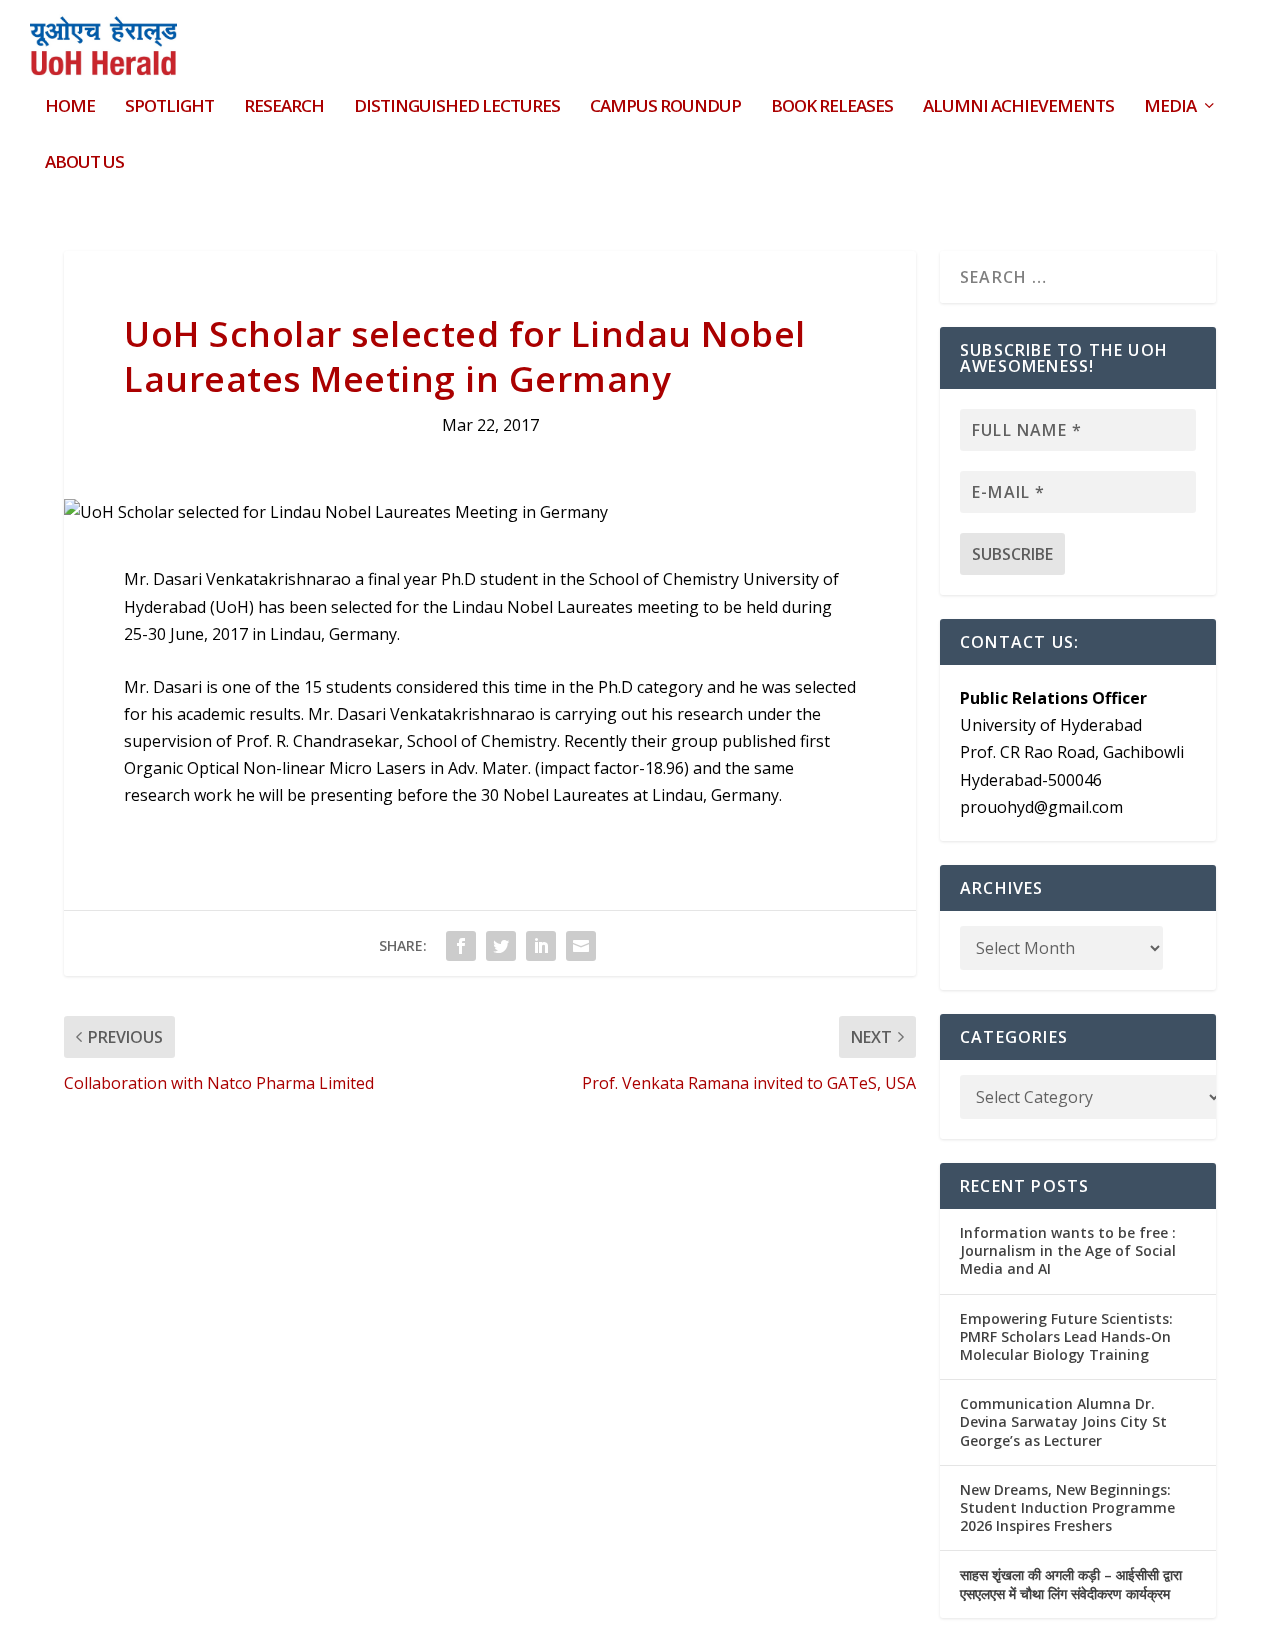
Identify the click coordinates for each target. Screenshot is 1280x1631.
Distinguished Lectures (457, 107)
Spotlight (169, 107)
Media (1170, 107)
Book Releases (832, 107)
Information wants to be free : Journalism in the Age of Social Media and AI (1068, 1250)
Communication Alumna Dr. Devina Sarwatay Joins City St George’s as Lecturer (1063, 1421)
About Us (84, 163)
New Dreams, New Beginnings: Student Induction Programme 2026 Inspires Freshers (1067, 1507)
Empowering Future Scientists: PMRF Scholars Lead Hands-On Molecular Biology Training (1066, 1336)
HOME (70, 107)
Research (284, 107)
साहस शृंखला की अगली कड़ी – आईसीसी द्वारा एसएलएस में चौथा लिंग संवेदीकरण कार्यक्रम (1071, 1583)
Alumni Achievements (1018, 107)
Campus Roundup (665, 107)
